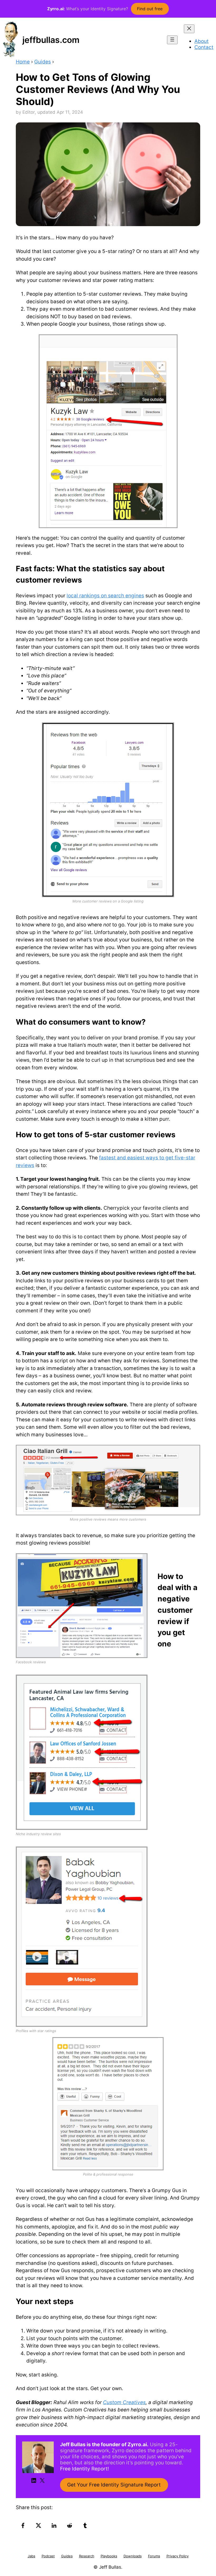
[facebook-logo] (24, 2525)
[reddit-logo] (70, 2525)
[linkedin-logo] (55, 2525)
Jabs (31, 2556)
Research (87, 2556)
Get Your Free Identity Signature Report (114, 2485)
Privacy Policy (178, 2556)
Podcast (48, 2556)
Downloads (133, 2556)
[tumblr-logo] (86, 2525)
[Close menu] (189, 29)
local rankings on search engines (105, 596)
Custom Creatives (124, 2402)
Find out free (150, 9)
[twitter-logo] (39, 2525)
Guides (43, 62)
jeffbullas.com (51, 40)
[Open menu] (172, 40)
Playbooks (109, 2556)
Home (23, 62)
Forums (154, 2556)
